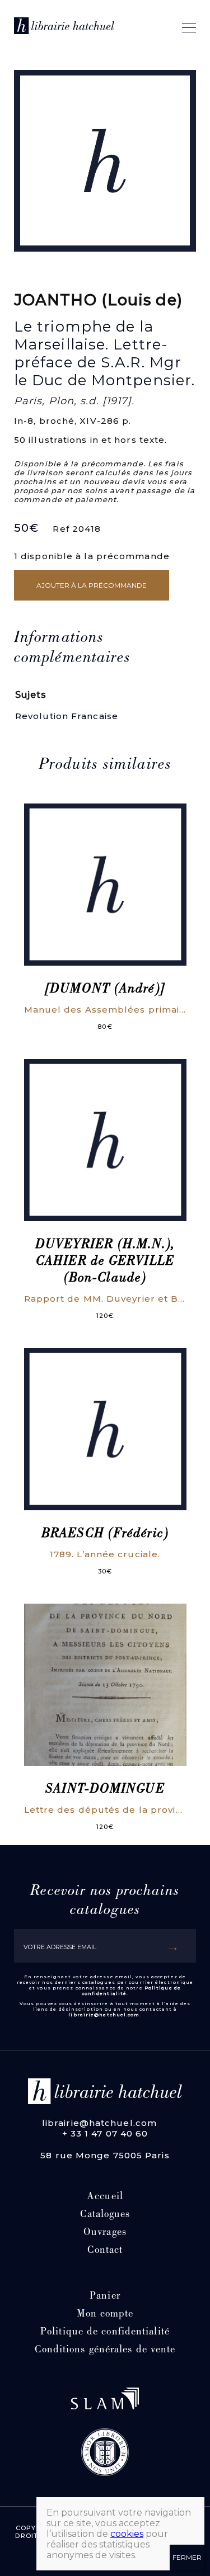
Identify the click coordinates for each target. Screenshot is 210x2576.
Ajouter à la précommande (92, 585)
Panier (105, 2297)
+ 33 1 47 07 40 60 (105, 2133)
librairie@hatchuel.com (104, 2015)
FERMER (187, 2557)
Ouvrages (105, 2233)
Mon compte (105, 2315)
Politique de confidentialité (105, 2332)
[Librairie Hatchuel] (64, 28)
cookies (127, 2534)
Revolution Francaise (67, 716)
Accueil (105, 2197)
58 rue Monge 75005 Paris (105, 2155)
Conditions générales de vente (105, 2350)
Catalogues (105, 2215)
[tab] (98, 649)
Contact (105, 2251)
